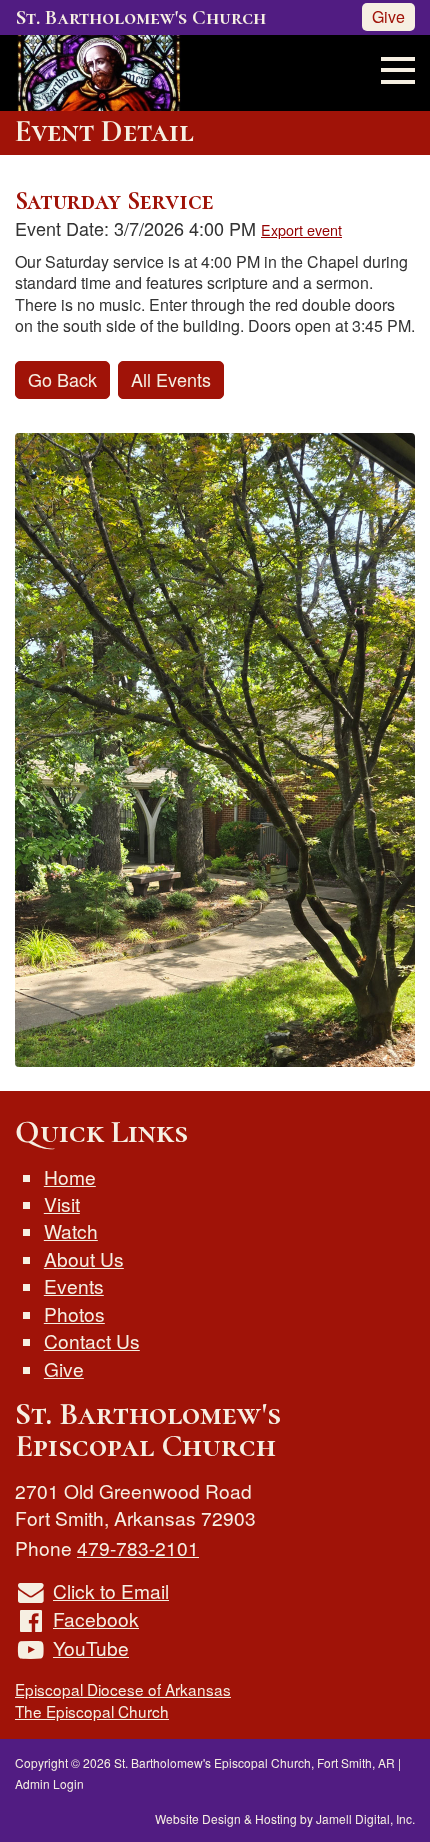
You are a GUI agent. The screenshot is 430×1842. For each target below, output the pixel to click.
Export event (301, 229)
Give (388, 16)
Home (70, 1176)
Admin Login (49, 1783)
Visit (62, 1203)
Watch (71, 1230)
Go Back (62, 379)
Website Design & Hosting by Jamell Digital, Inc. (285, 1818)
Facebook (96, 1618)
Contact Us (92, 1340)
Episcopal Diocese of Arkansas (123, 1689)
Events (74, 1285)
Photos (74, 1313)
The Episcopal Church (92, 1711)
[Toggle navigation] (392, 68)
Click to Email (111, 1590)
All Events (171, 379)
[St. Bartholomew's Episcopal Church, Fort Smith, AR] (91, 69)
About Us (84, 1258)
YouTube (91, 1647)
